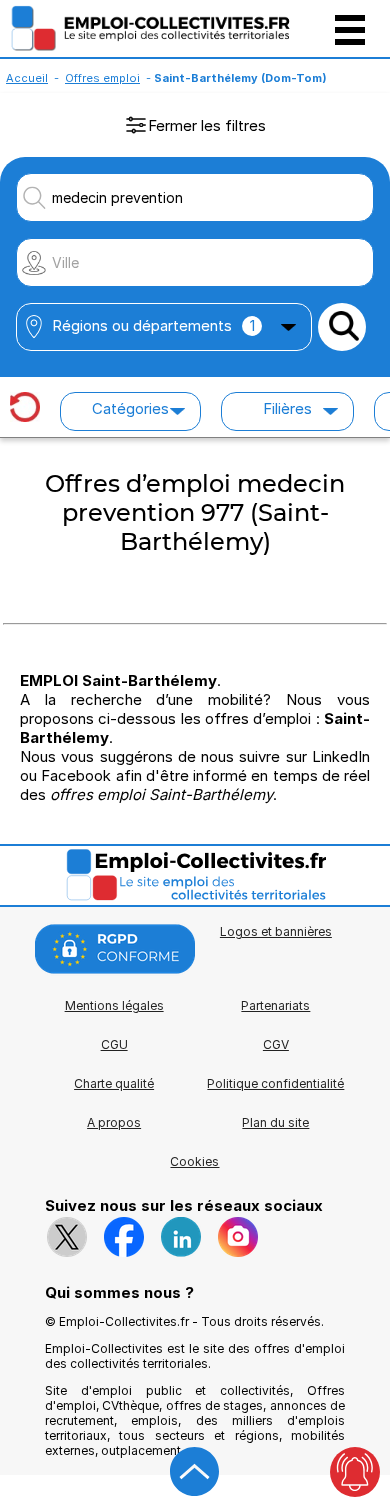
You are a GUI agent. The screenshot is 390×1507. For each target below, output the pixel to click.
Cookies (194, 1161)
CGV (276, 1044)
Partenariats (275, 1005)
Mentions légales (114, 1005)
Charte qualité (114, 1083)
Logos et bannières (276, 931)
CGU (114, 1044)
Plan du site (275, 1122)
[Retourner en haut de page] (195, 1472)
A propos (114, 1122)
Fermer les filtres (207, 125)
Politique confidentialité (275, 1083)
